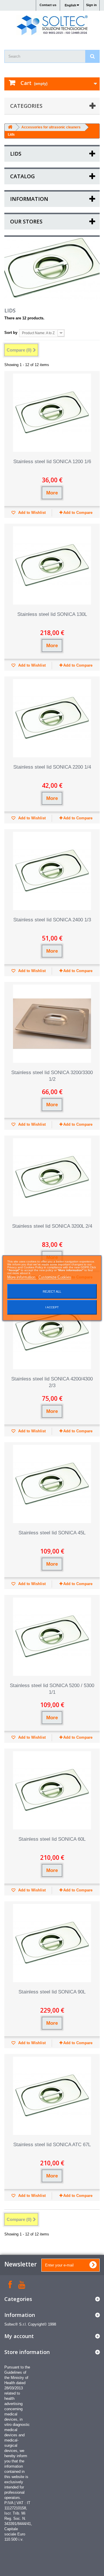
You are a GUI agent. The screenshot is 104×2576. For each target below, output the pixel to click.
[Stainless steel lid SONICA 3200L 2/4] (52, 1177)
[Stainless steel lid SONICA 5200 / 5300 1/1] (52, 1637)
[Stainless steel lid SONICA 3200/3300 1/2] (52, 1024)
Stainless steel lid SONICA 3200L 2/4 (52, 1226)
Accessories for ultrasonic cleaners (51, 127)
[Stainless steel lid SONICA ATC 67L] (52, 2096)
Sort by (11, 333)
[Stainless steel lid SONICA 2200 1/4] (52, 718)
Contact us (48, 5)
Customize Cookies (55, 1277)
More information (22, 1277)
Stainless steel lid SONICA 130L (52, 614)
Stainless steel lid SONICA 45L (52, 1533)
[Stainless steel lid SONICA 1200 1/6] (52, 413)
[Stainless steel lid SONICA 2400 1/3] (52, 871)
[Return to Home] (10, 127)
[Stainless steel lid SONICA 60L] (52, 1790)
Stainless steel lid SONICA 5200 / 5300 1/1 (52, 1689)
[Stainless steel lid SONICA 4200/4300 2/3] (52, 1330)
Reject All (52, 1291)
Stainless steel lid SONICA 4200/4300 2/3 (52, 1382)
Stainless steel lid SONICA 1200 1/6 (52, 462)
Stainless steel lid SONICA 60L (52, 1839)
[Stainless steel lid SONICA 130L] (52, 565)
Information (29, 199)
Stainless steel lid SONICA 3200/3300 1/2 (52, 1076)
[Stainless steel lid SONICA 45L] (52, 1484)
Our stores (26, 221)
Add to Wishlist (31, 513)
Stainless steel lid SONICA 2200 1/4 (52, 767)
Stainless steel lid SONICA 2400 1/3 (52, 920)
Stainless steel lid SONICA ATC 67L (52, 2145)
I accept (52, 1307)
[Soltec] (52, 25)
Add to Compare (78, 513)
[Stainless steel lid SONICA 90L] (52, 1943)
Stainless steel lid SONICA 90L (52, 1992)
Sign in (91, 5)
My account (19, 2336)
